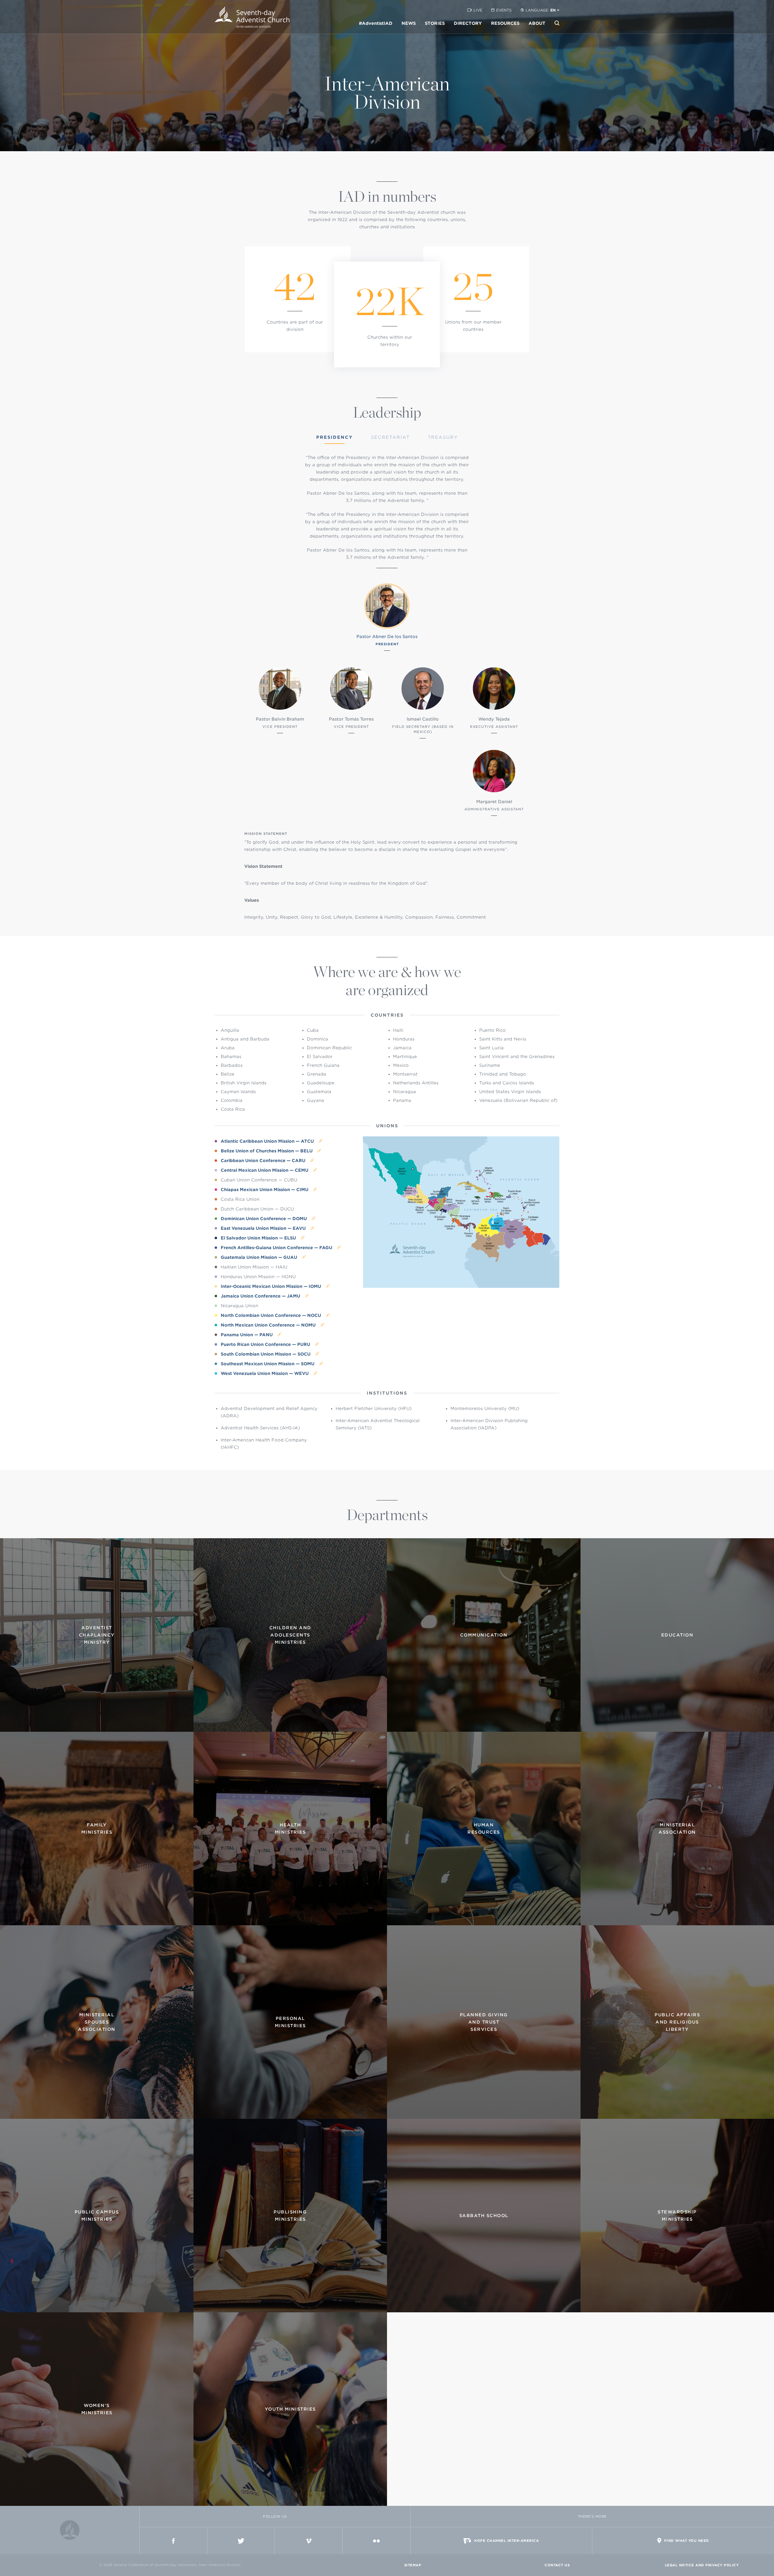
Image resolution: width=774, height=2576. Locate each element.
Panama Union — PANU (247, 1335)
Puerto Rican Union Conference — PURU (266, 1344)
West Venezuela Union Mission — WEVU (265, 1373)
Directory (468, 23)
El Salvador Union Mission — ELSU (259, 1238)
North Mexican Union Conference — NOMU (269, 1325)
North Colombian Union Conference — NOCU (272, 1315)
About (537, 23)
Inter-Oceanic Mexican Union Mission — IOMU (272, 1286)
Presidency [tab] (335, 437)
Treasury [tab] (443, 437)
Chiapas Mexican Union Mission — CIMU (265, 1190)
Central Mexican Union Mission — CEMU (265, 1170)
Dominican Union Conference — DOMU (264, 1219)
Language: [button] (541, 10)
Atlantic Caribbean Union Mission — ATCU (268, 1141)
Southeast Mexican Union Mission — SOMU (268, 1364)
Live (478, 10)
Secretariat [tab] (390, 437)
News (409, 23)
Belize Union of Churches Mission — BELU (267, 1151)
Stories (435, 23)
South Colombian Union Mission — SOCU (266, 1354)
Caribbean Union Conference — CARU (264, 1161)
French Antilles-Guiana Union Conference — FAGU (277, 1248)
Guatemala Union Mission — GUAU (260, 1257)
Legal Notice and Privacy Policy (702, 2565)
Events (504, 10)
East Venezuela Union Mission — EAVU (264, 1228)
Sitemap (413, 2565)
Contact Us (557, 2565)
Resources (505, 23)
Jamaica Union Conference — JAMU (261, 1296)
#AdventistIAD (376, 23)
